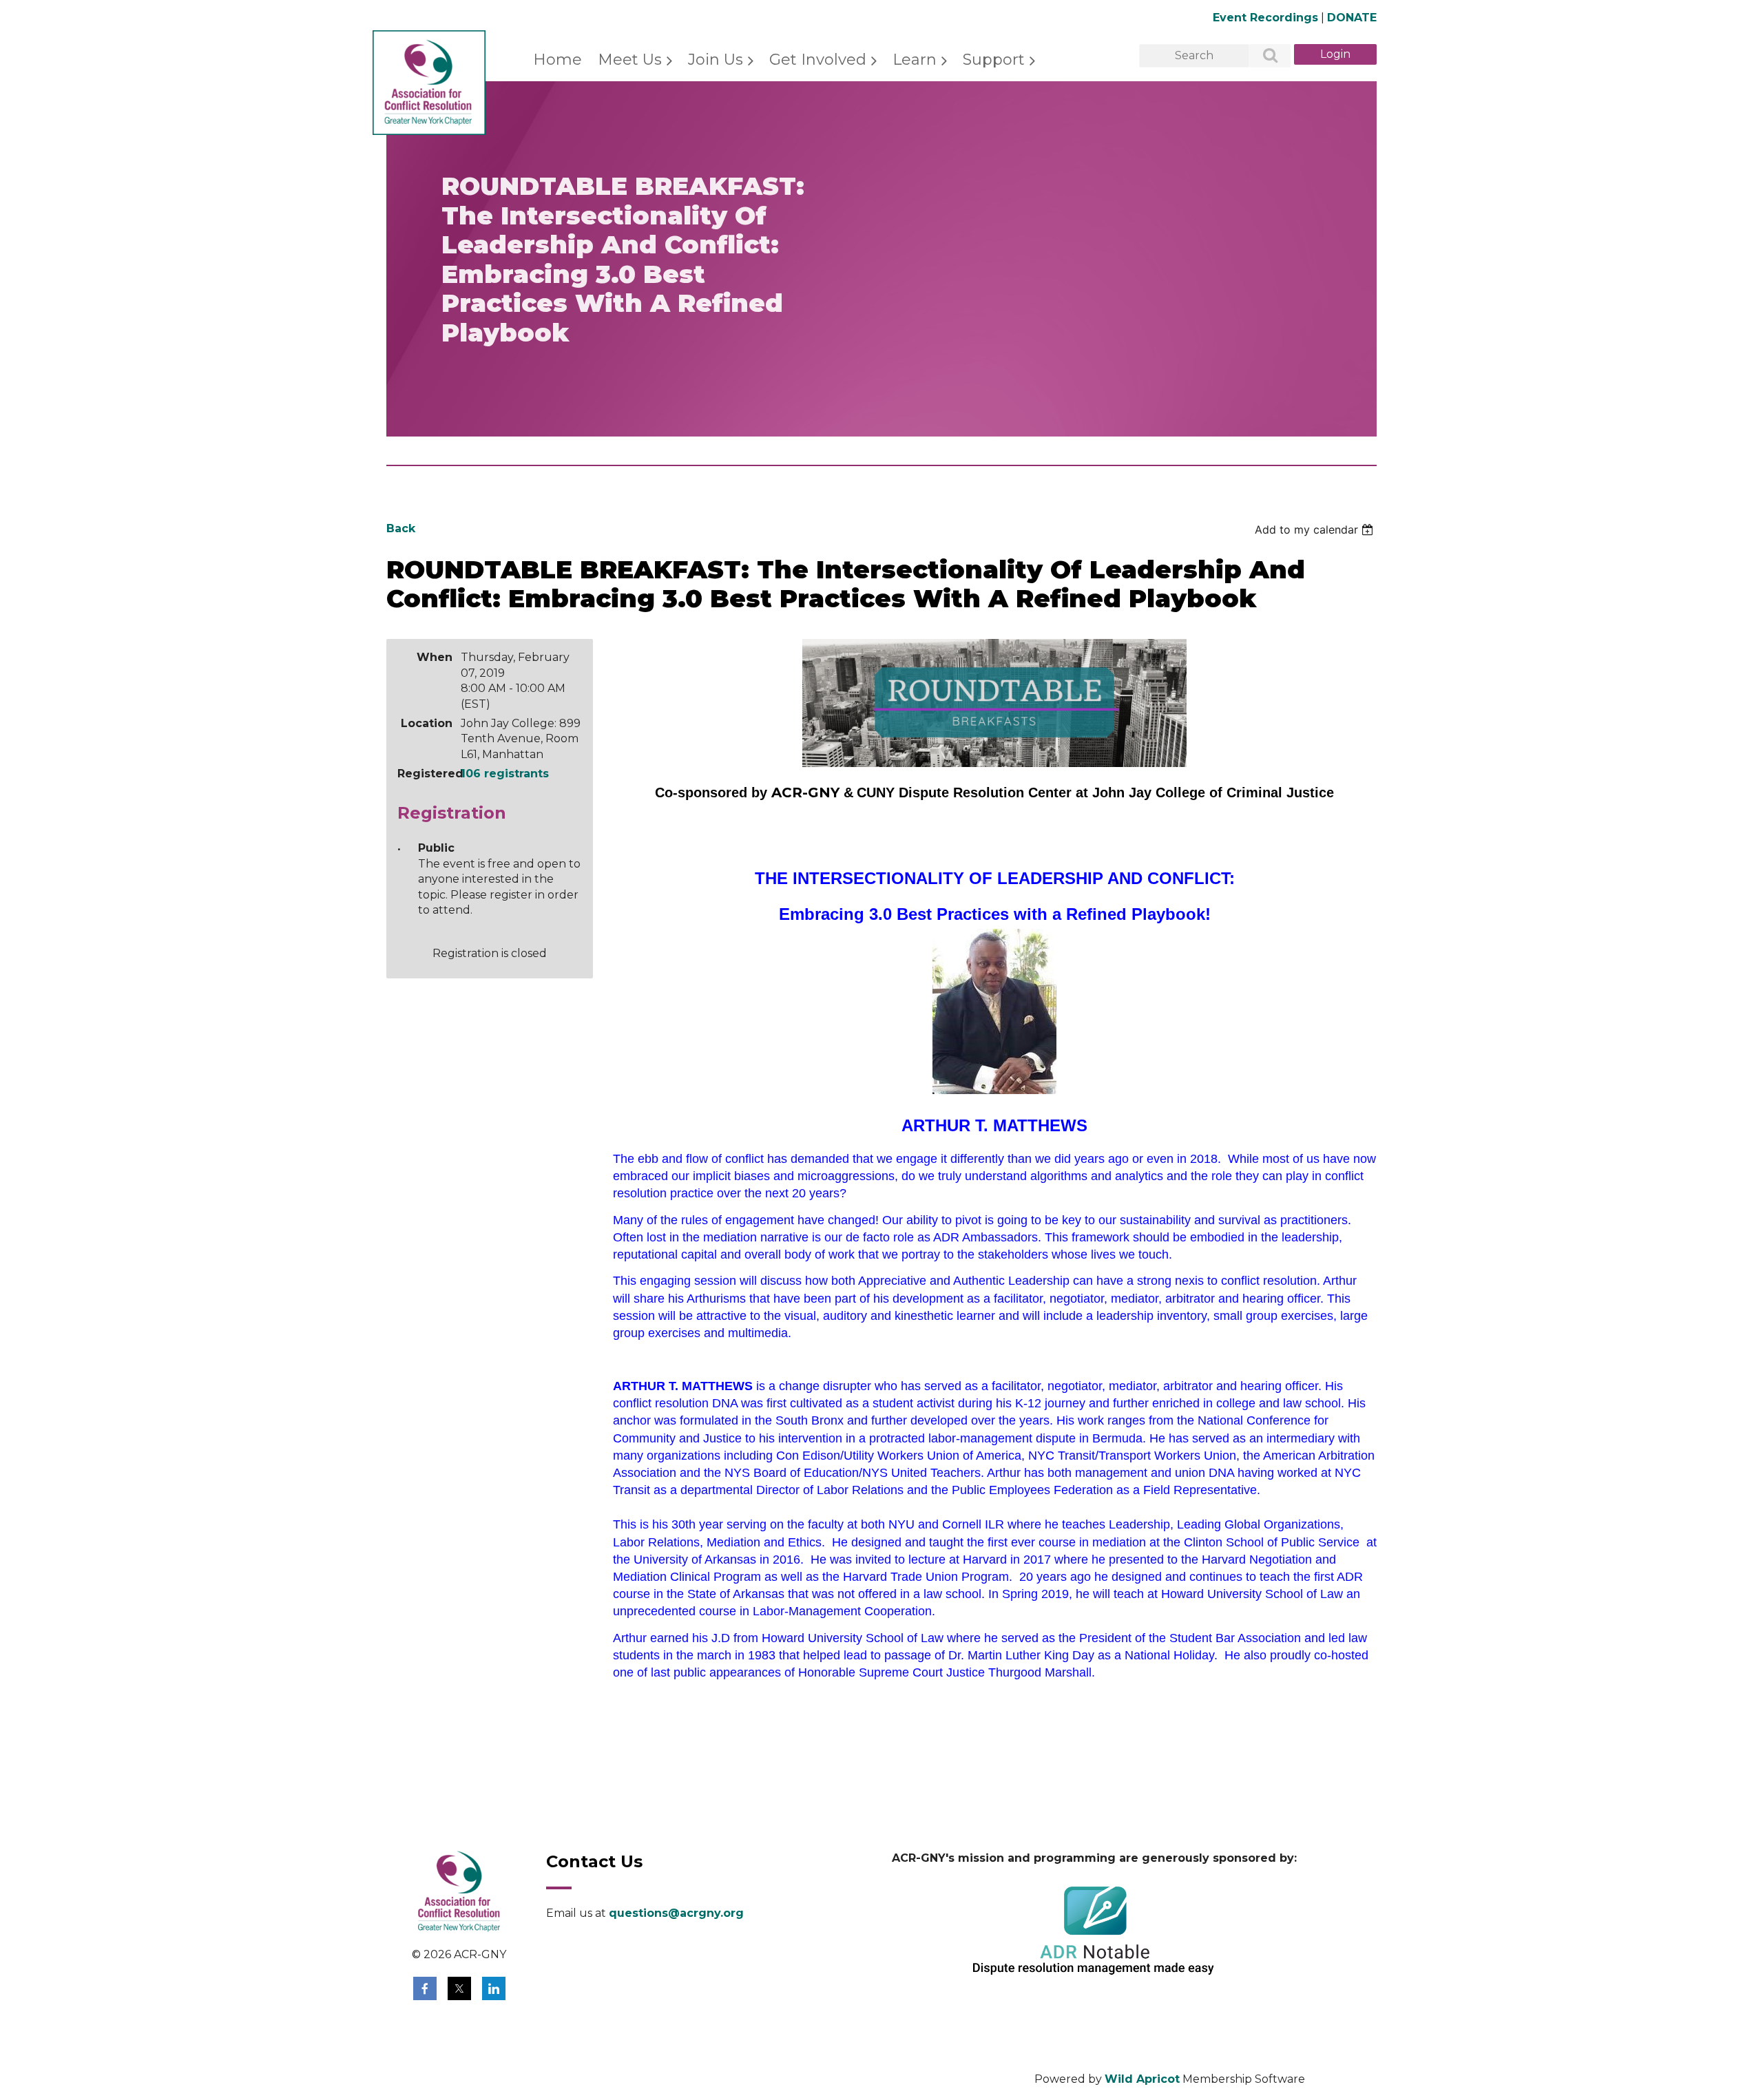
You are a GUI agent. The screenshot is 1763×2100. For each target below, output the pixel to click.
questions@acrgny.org (676, 1913)
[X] (459, 1988)
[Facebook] (425, 1988)
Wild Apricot (1142, 2079)
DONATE (1352, 18)
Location (427, 723)
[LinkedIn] (494, 1988)
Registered (425, 774)
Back (401, 528)
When (435, 657)
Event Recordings (1265, 18)
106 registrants (505, 774)
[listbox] (1316, 529)
